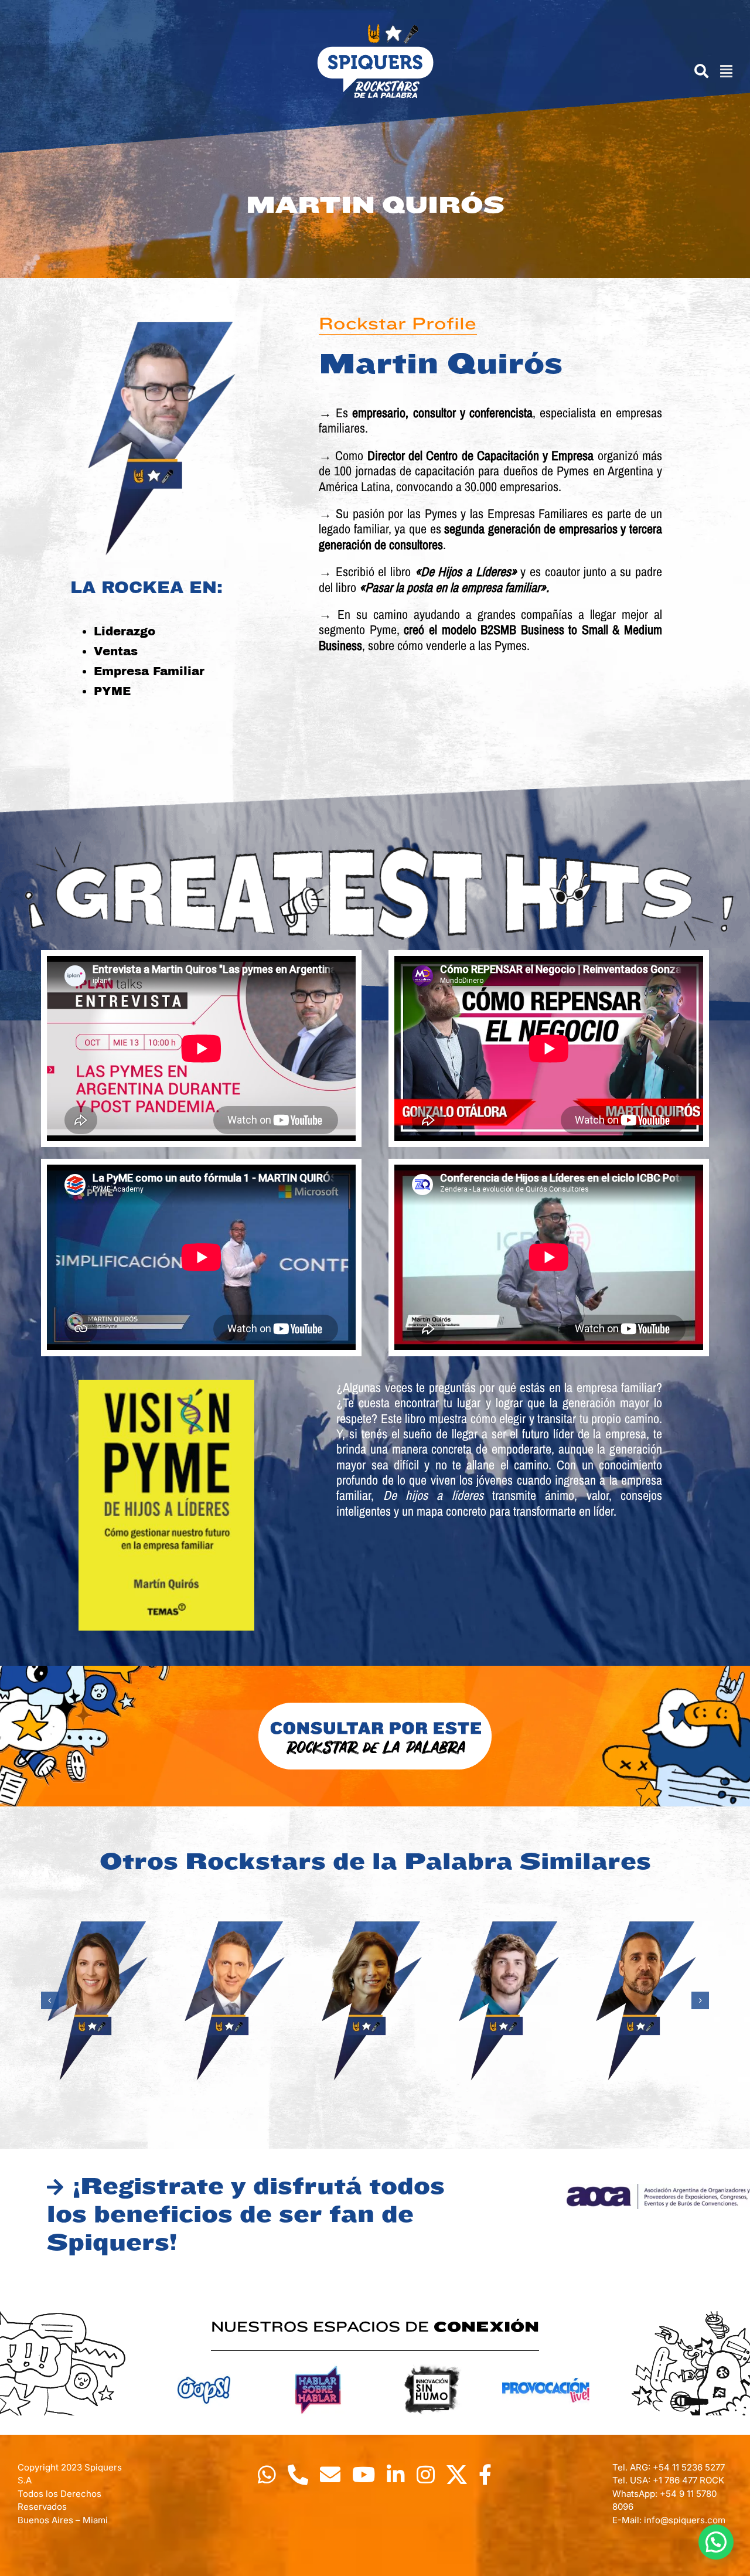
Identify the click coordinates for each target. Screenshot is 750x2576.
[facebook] (485, 2474)
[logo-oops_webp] (204, 2362)
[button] (50, 2000)
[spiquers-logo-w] (375, 28)
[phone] (298, 2474)
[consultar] (375, 1706)
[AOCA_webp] (658, 2189)
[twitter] (457, 2474)
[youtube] (364, 2474)
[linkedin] (396, 2474)
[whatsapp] (267, 2474)
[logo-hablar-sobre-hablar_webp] (318, 2362)
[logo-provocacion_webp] (546, 2362)
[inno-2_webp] (432, 2362)
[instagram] (426, 2474)
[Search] (696, 71)
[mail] (330, 2474)
